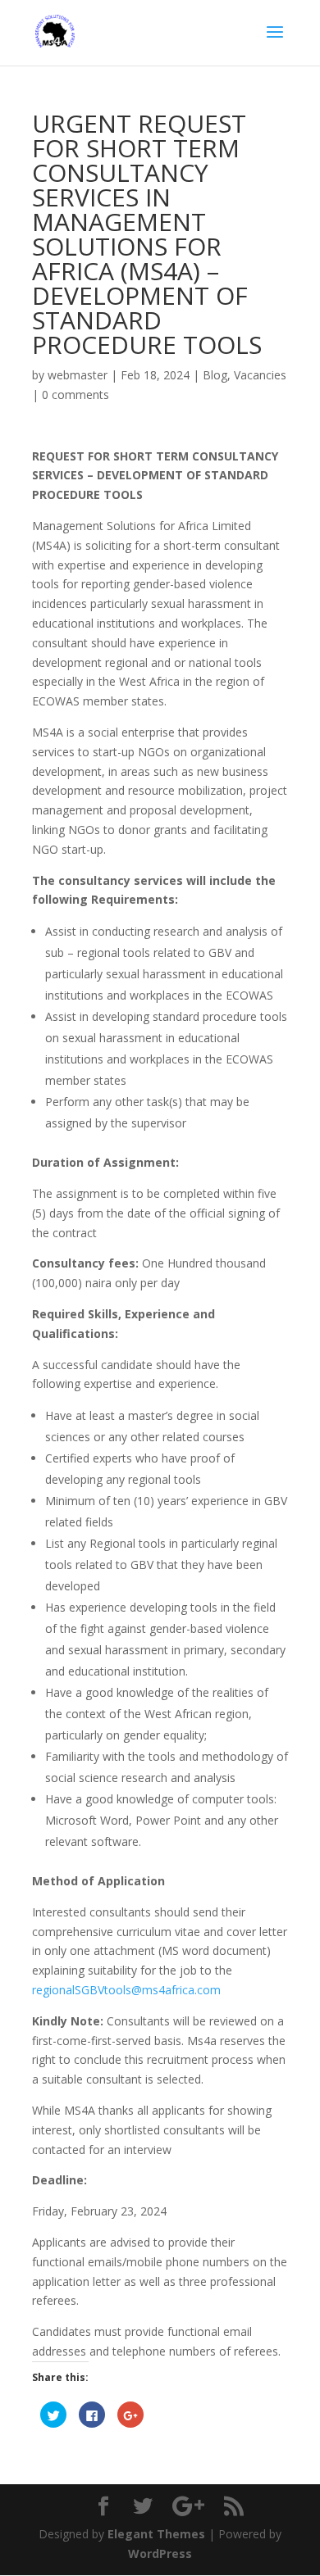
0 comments (75, 395)
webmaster (78, 375)
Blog (215, 375)
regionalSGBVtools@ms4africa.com (126, 1990)
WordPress (160, 2553)
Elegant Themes (156, 2534)
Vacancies (260, 375)
